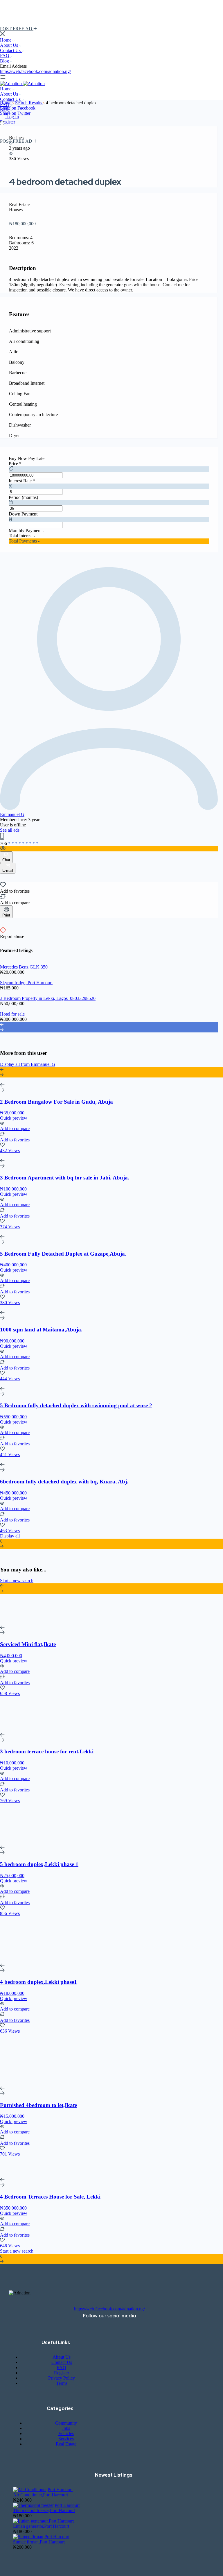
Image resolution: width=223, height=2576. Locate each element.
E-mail (8, 870)
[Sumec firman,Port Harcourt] (41, 2537)
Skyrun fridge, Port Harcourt (26, 983)
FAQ (5, 56)
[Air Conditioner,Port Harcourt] (43, 2490)
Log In (13, 117)
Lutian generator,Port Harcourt (41, 2526)
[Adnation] (11, 84)
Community (66, 2423)
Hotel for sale (12, 1014)
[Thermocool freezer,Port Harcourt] (46, 2505)
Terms (62, 2383)
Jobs (66, 2428)
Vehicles (66, 2433)
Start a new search (17, 1581)
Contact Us (11, 50)
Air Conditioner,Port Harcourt (41, 2495)
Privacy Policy (62, 2378)
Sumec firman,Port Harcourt (39, 2542)
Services (66, 2439)
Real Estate (66, 2444)
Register (8, 122)
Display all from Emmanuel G (28, 1064)
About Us (10, 45)
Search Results (29, 103)
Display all (10, 1536)
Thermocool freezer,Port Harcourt (44, 2510)
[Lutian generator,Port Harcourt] (43, 2521)
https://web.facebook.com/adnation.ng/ (35, 71)
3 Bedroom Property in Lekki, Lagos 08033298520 (48, 998)
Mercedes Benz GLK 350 (24, 967)
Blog (5, 61)
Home (6, 40)
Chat (6, 860)
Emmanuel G (12, 814)
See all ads (10, 830)
